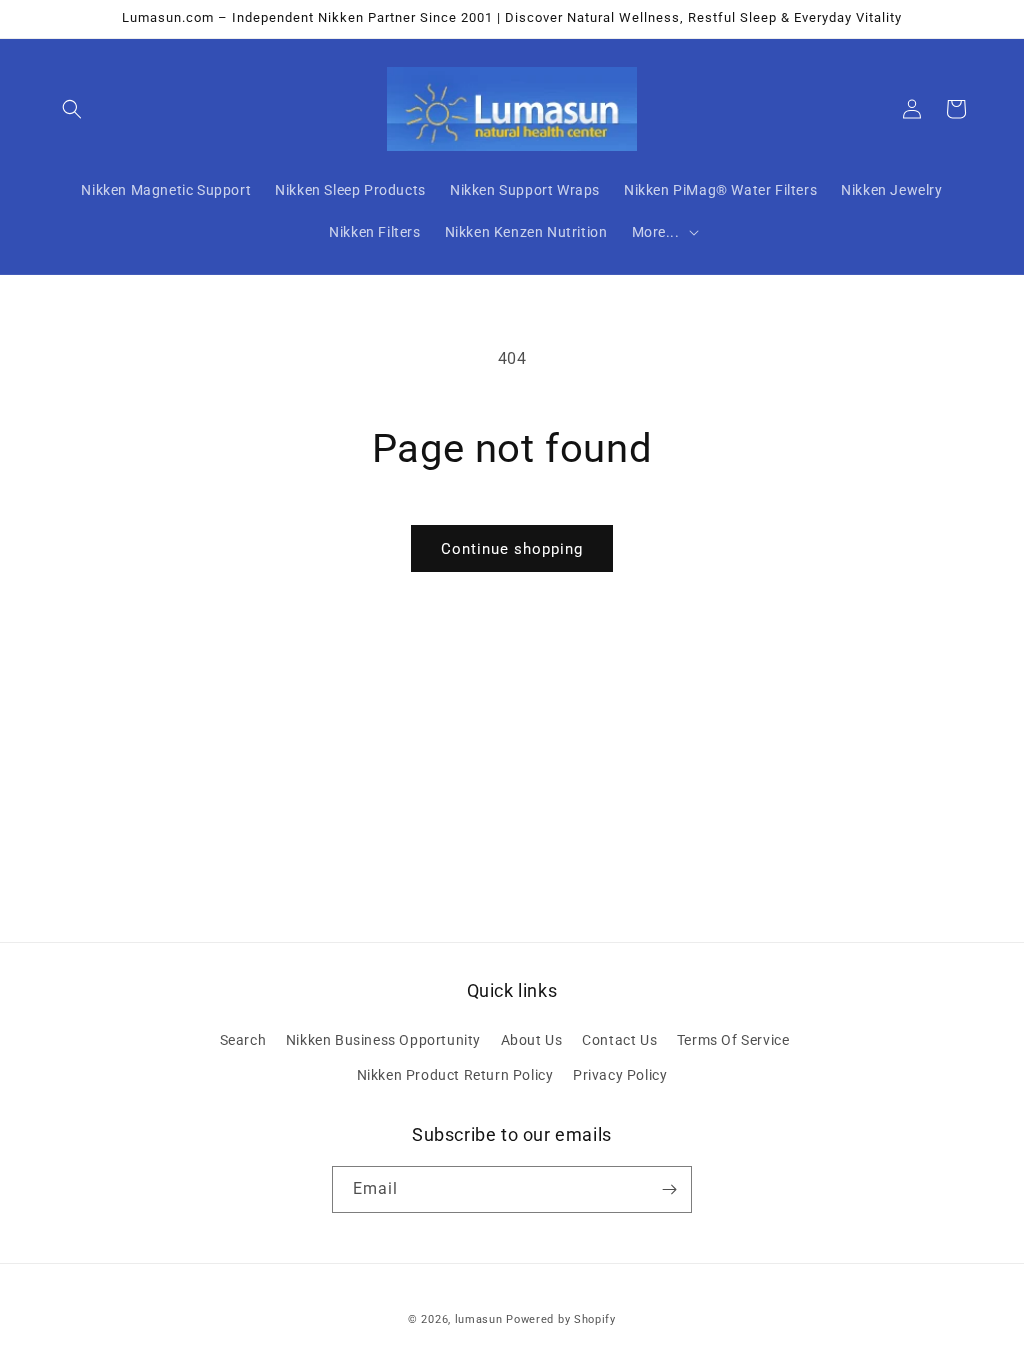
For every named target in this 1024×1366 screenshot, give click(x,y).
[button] (72, 109)
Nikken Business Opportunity (383, 1040)
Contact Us (619, 1040)
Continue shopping (512, 549)
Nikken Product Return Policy (455, 1075)
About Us (532, 1040)
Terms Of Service (733, 1040)
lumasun (479, 1319)
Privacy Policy (620, 1075)
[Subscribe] (669, 1189)
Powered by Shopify (561, 1319)
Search (243, 1040)
